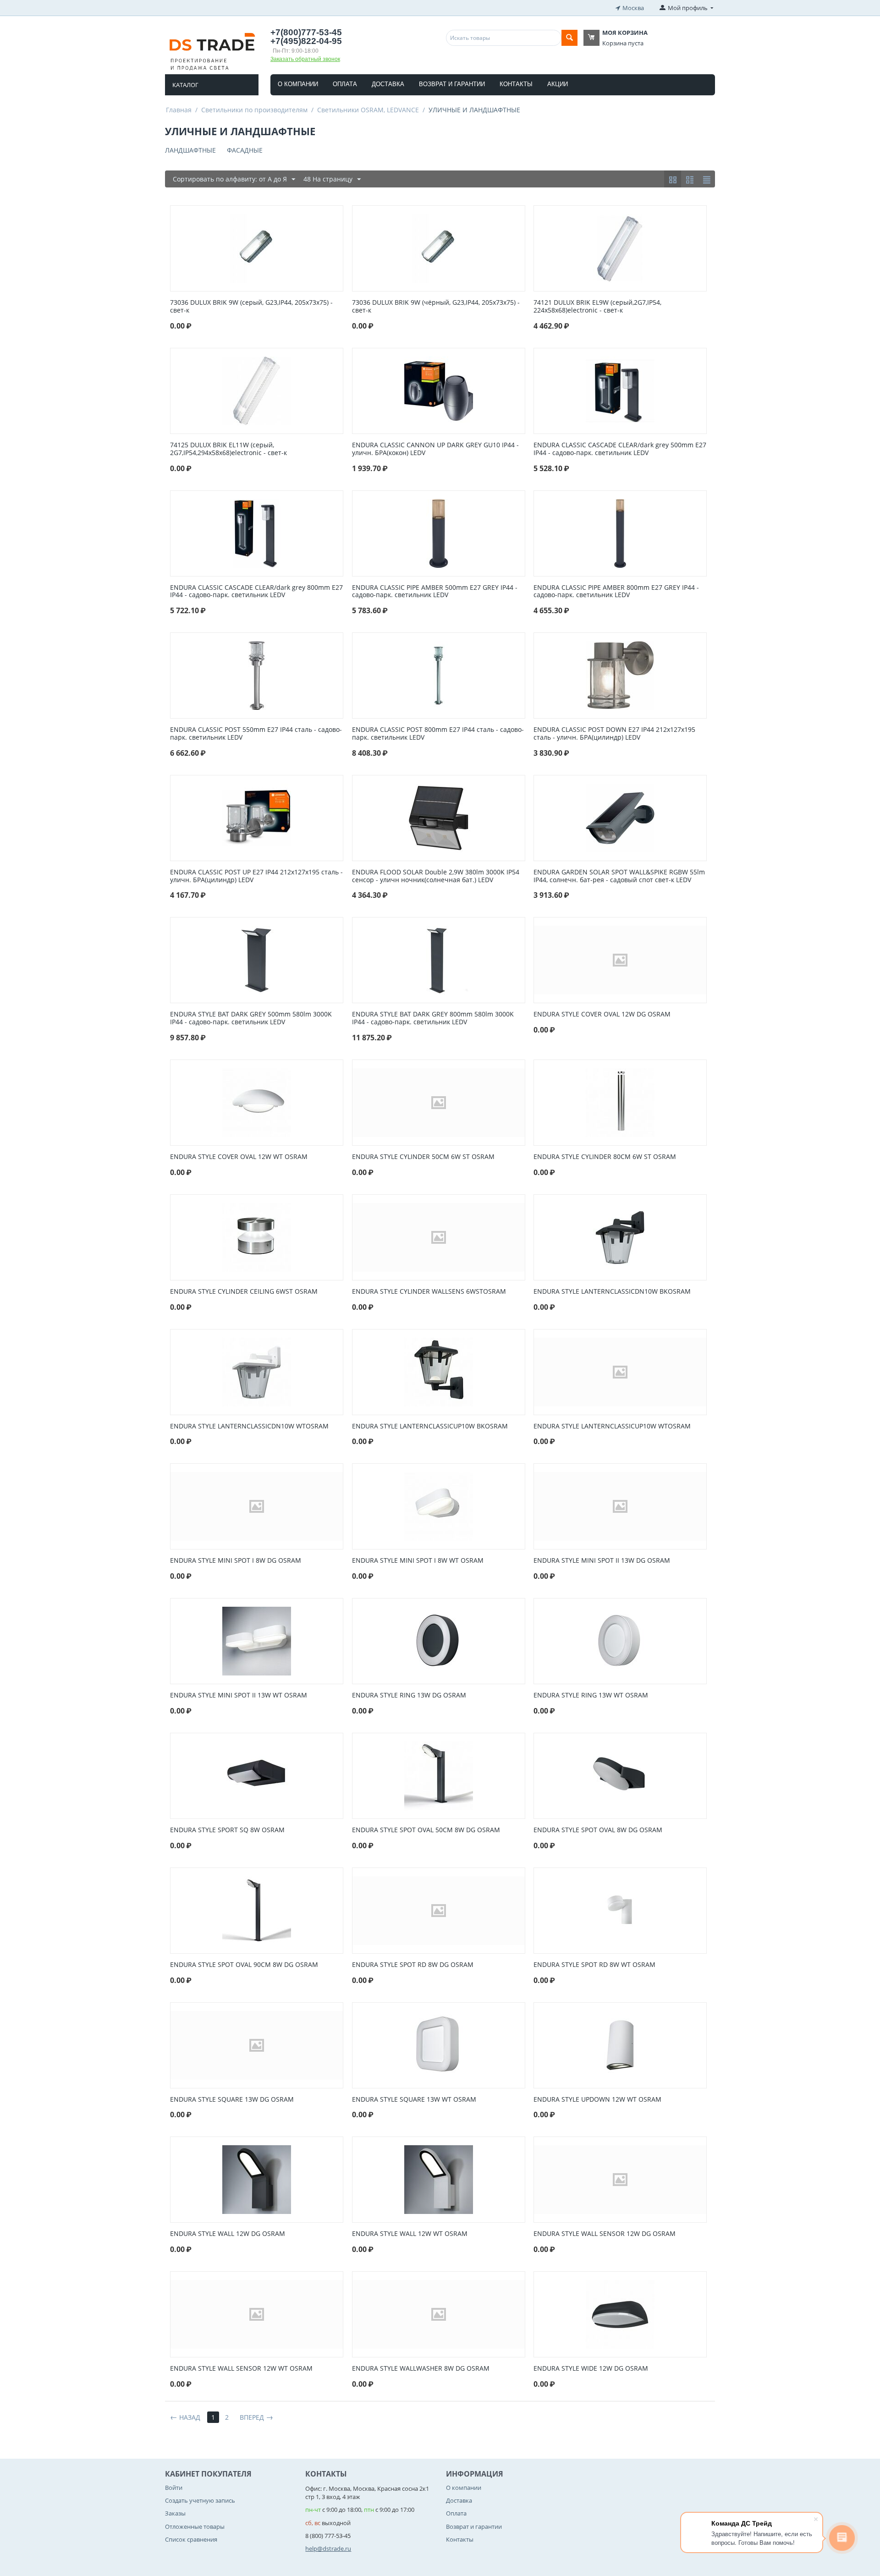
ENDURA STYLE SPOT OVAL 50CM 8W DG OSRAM (426, 1830)
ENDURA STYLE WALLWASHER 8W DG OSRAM (421, 2369)
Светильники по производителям (254, 110)
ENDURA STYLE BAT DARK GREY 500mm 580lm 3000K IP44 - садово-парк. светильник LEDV (251, 1018)
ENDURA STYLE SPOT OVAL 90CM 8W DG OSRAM (244, 1965)
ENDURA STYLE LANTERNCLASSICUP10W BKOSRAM (430, 1426)
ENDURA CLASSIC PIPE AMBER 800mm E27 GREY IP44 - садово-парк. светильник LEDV (616, 592)
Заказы (175, 2513)
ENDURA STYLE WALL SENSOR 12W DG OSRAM (605, 2234)
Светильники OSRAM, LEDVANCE (368, 110)
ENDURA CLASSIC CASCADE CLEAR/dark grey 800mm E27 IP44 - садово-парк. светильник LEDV (256, 592)
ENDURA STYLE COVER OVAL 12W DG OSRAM (602, 1014)
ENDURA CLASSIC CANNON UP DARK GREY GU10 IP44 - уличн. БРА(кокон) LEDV (435, 449)
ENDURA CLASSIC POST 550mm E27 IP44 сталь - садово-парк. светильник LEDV (256, 734)
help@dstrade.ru (328, 2549)
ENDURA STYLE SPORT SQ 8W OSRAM (227, 1830)
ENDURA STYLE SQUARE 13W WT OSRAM (414, 2100)
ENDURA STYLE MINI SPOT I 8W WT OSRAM (418, 1561)
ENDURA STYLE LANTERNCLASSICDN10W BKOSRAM (612, 1292)
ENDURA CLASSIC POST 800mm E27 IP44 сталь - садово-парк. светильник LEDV (438, 734)
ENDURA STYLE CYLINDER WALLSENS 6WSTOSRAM (429, 1292)
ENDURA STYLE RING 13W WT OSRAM (591, 1695)
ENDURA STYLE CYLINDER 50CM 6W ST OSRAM (423, 1157)
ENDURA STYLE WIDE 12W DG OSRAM (591, 2369)
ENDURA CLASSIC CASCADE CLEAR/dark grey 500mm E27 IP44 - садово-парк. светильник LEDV (620, 449)
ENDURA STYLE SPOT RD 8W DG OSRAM (413, 1965)
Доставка (388, 84)
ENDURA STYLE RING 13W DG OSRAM (409, 1695)
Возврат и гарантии (452, 84)
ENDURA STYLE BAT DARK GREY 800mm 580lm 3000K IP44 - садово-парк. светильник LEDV (433, 1018)
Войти (174, 2488)
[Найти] (569, 38)
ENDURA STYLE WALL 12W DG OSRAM (228, 2234)
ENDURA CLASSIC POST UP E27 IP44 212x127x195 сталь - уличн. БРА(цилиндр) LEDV (256, 876)
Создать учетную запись (200, 2500)
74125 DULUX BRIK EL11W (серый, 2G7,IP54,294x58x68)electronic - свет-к (228, 449)
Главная (179, 110)
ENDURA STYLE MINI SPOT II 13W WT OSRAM (239, 1695)
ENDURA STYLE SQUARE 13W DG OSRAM (232, 2100)
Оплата (345, 84)
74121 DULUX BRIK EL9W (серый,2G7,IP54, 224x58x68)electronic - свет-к (597, 307)
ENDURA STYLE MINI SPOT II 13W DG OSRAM (602, 1561)
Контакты (516, 84)
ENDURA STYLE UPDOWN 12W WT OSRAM (597, 2100)
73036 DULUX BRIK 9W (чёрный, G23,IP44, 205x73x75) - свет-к (436, 307)
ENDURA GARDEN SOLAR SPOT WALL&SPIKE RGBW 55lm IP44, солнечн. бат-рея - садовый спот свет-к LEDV (619, 876)
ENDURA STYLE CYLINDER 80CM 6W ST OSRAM (605, 1157)
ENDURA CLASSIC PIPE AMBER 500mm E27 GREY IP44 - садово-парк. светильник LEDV (435, 592)
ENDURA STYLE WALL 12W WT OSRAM (410, 2234)
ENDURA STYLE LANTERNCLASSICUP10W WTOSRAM (612, 1426)
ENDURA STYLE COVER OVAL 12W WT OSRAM (239, 1157)
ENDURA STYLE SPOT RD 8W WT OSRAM (594, 1965)
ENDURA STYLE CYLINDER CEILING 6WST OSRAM (244, 1292)
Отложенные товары (195, 2527)
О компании (298, 84)
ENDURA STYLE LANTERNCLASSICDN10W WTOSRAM (249, 1426)
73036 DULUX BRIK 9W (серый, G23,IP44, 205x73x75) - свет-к (251, 307)
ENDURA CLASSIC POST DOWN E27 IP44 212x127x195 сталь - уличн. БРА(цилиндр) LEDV (614, 734)
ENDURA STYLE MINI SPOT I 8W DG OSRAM (236, 1561)
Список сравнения (191, 2539)
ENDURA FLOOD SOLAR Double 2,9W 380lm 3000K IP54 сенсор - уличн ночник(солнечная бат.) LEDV (436, 876)
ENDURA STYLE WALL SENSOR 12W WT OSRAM (241, 2369)
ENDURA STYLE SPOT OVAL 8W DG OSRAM (598, 1830)
